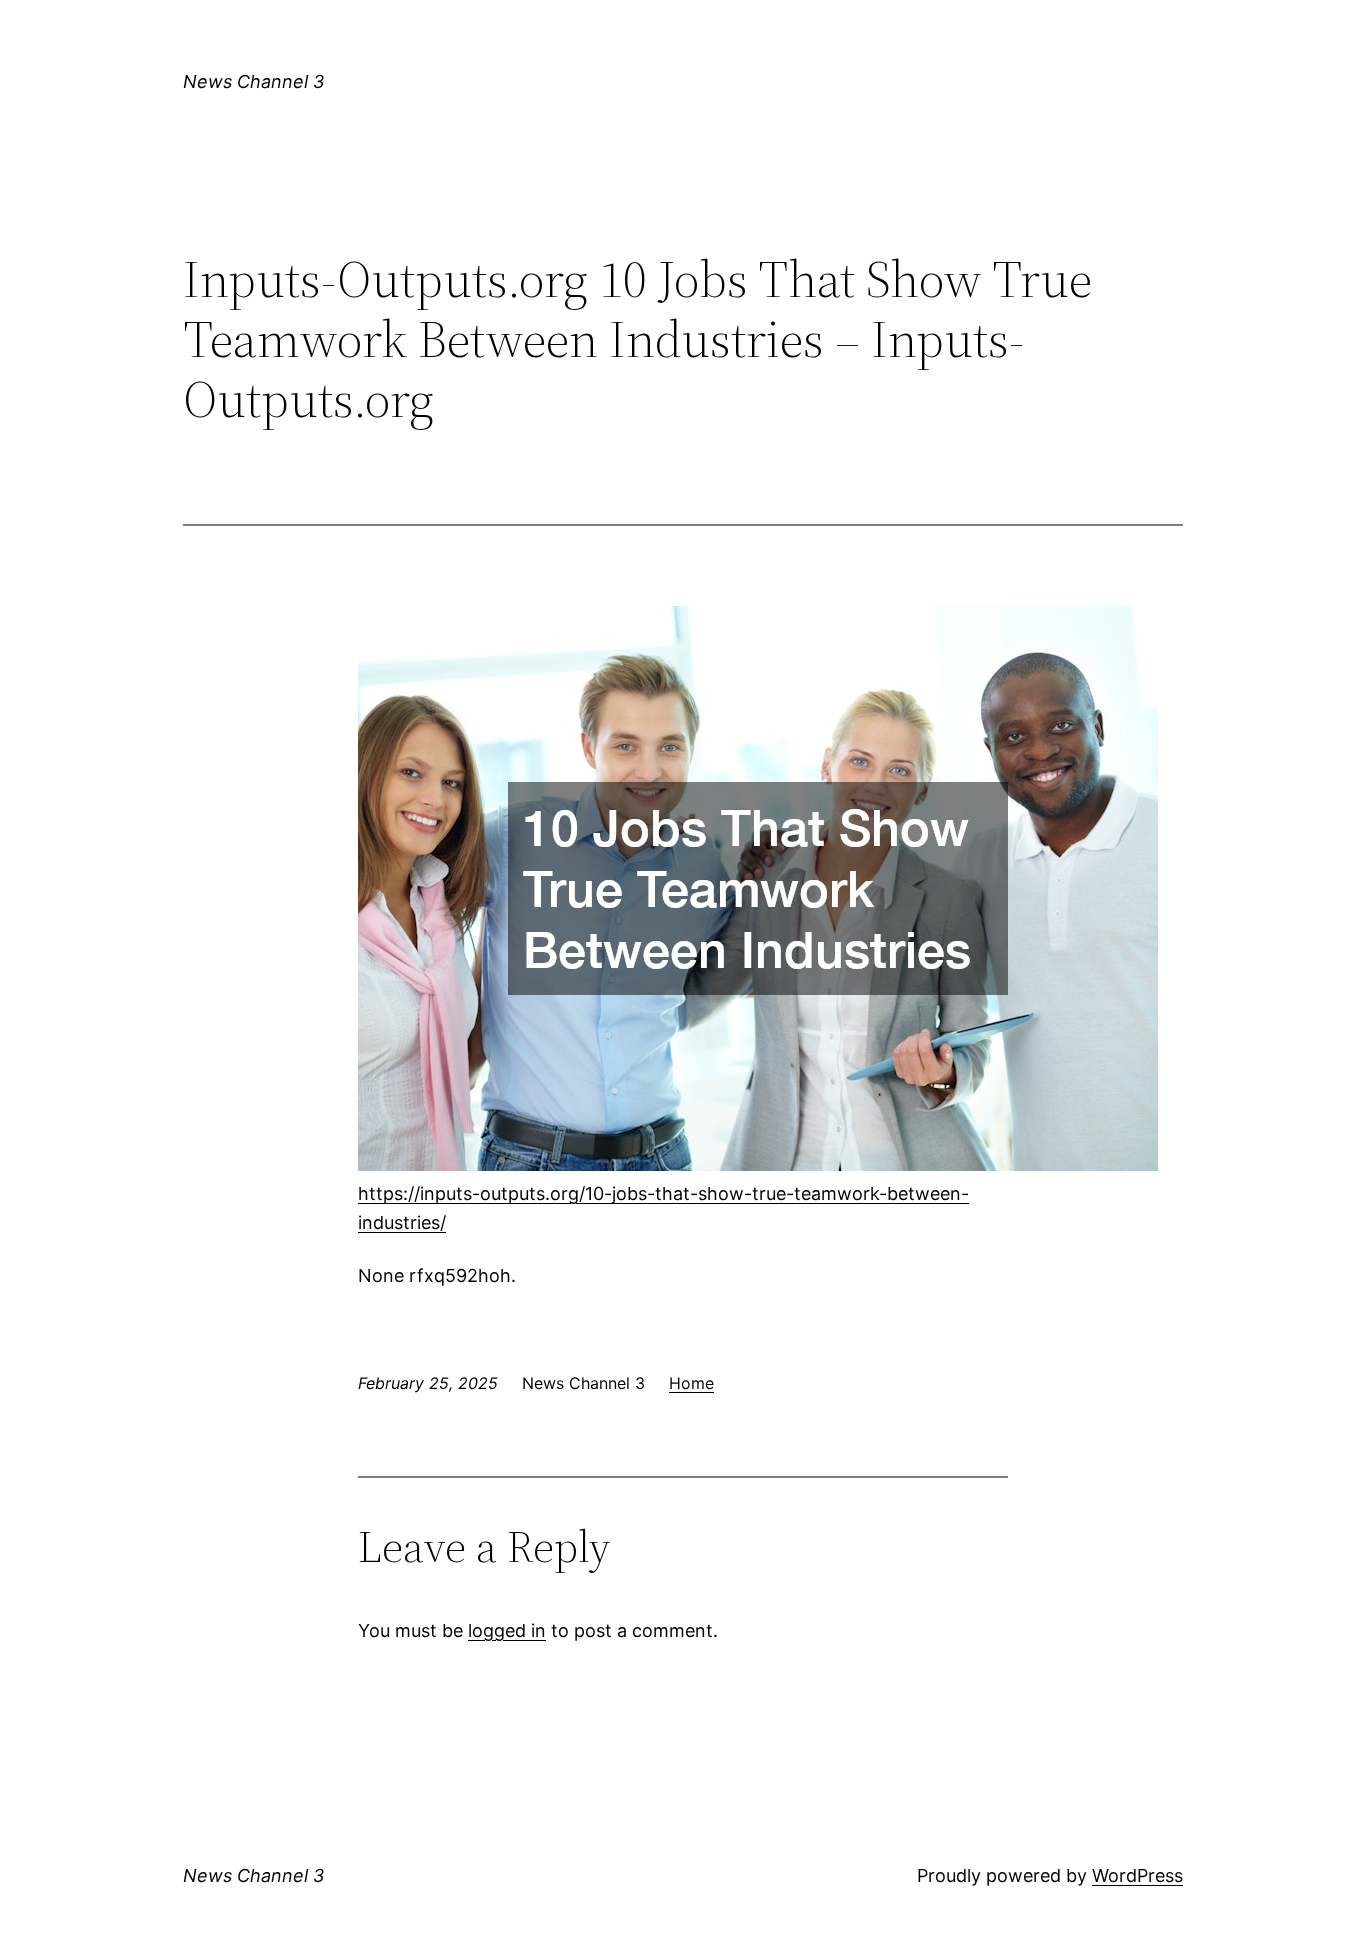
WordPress (1137, 1875)
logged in (507, 1630)
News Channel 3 (253, 81)
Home (691, 1383)
